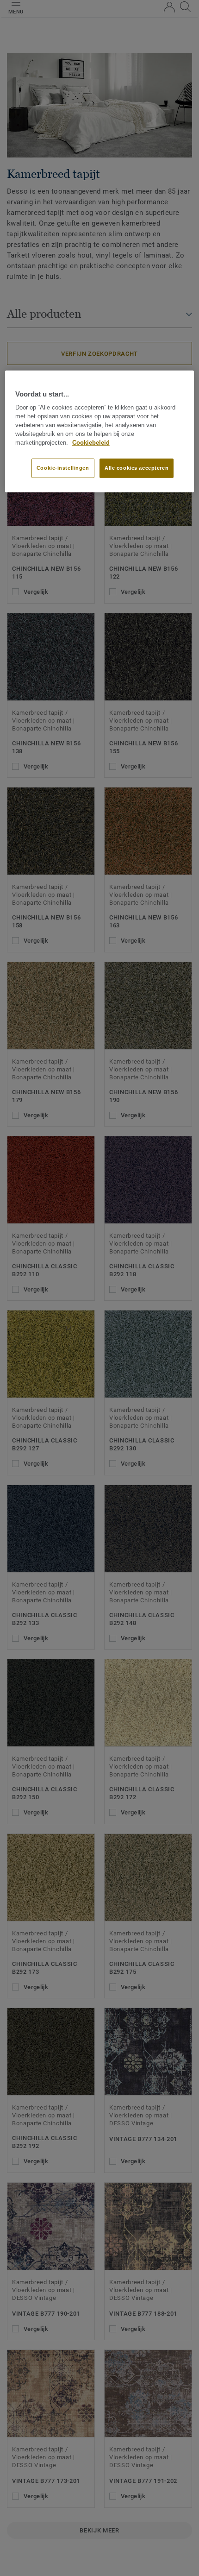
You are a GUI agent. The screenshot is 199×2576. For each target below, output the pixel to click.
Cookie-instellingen (63, 468)
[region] (100, 431)
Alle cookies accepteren (137, 468)
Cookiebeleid (91, 442)
